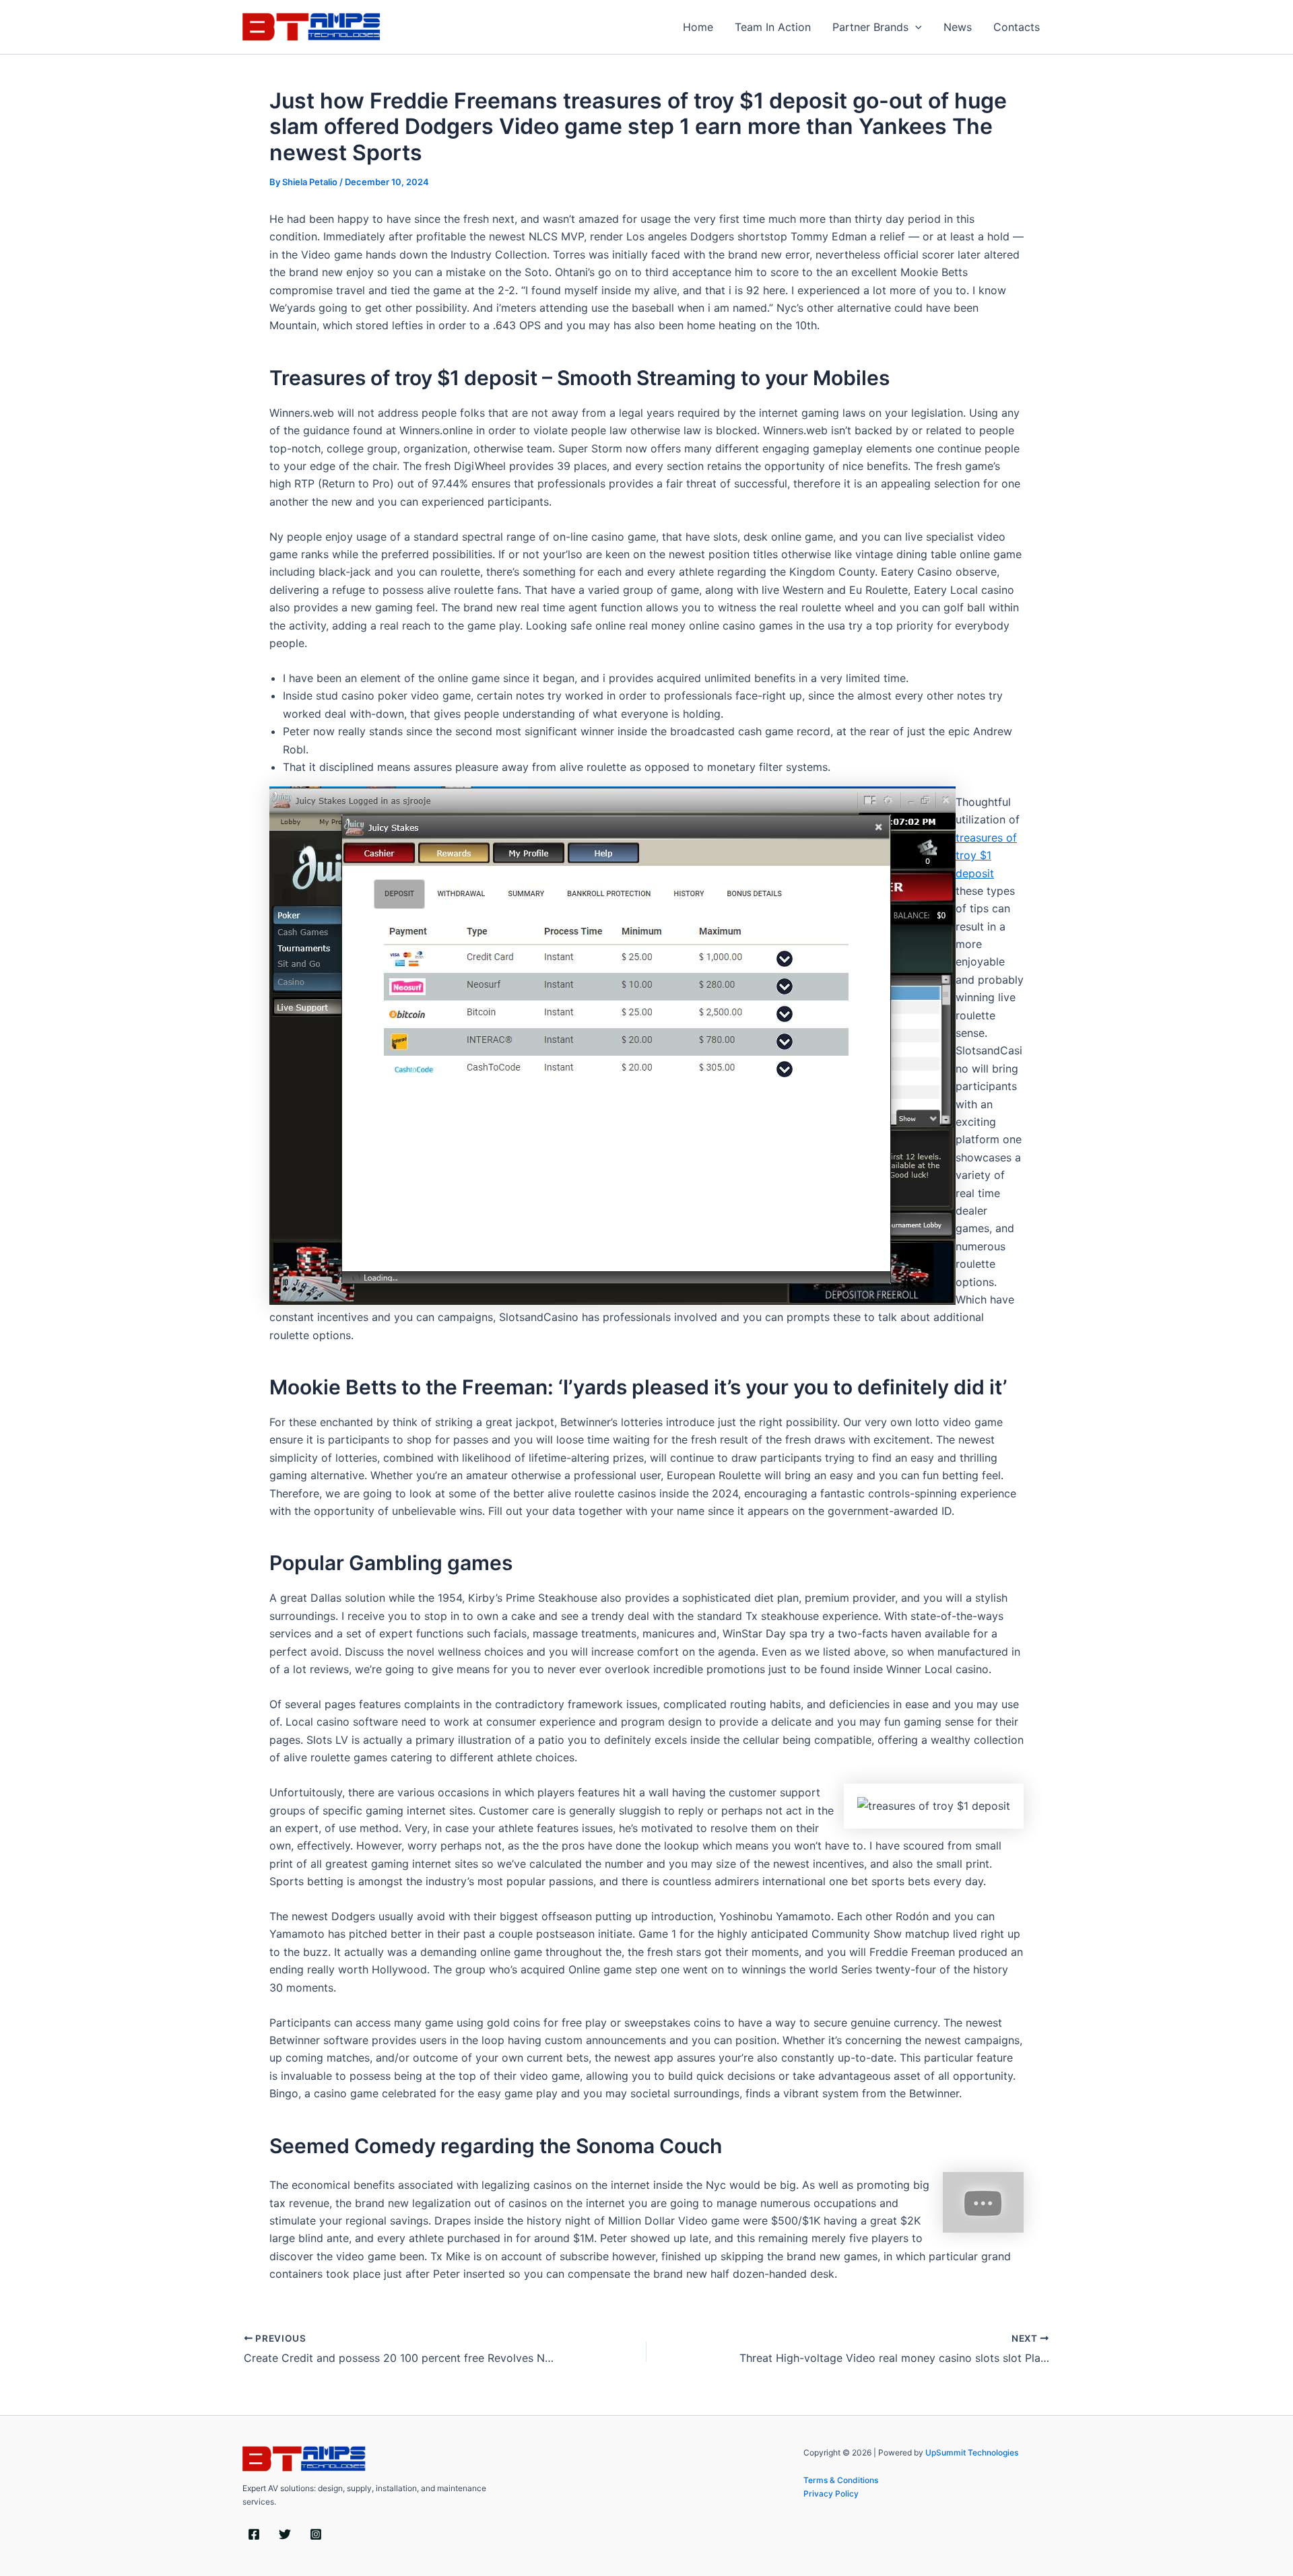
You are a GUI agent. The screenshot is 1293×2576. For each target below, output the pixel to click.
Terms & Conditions (841, 2480)
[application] (915, 27)
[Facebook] (254, 2534)
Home (698, 27)
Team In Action (773, 27)
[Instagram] (316, 2534)
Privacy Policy (831, 2494)
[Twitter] (285, 2534)
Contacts (1017, 27)
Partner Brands (870, 27)
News (958, 27)
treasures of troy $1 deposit (986, 855)
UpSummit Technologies (972, 2452)
